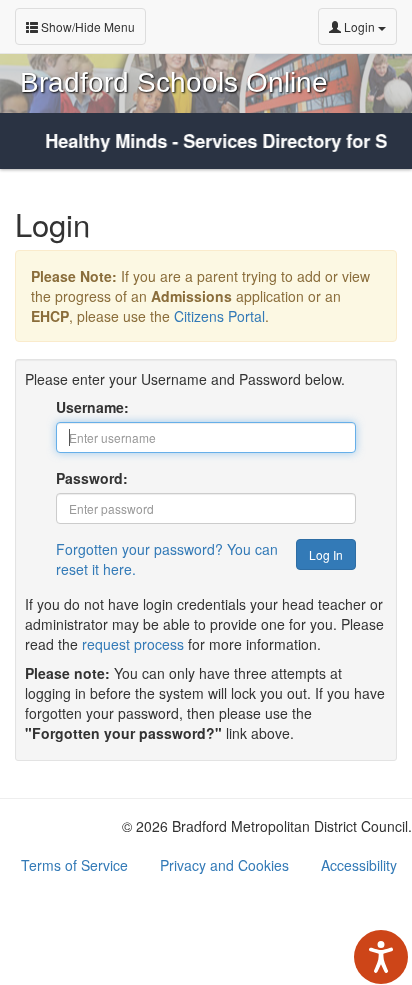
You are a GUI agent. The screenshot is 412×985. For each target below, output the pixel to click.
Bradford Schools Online (174, 82)
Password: (92, 478)
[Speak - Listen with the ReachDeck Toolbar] (381, 957)
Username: (92, 407)
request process (133, 644)
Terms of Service (74, 865)
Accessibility (359, 865)
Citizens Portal (219, 316)
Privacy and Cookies (224, 865)
